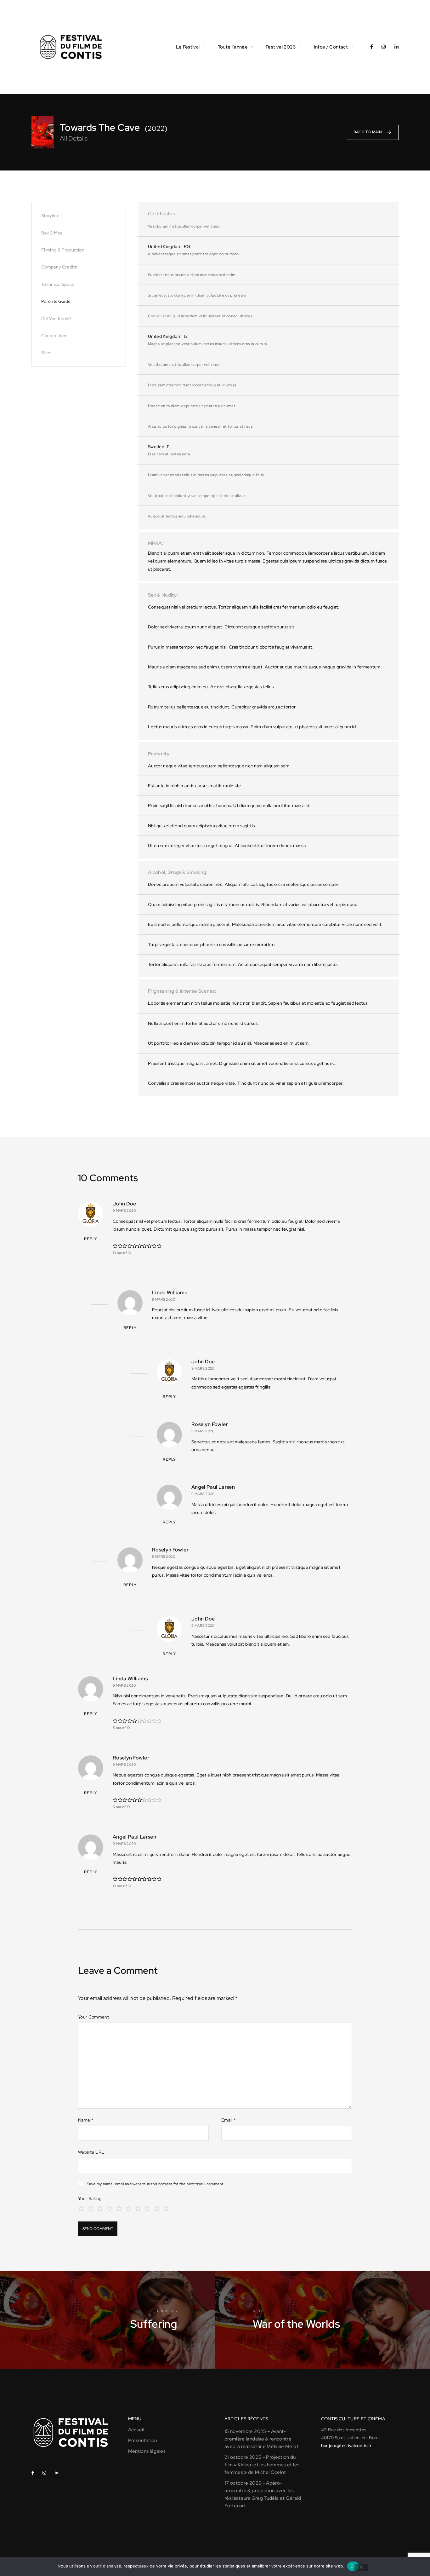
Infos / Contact (331, 47)
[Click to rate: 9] (157, 2208)
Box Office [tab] (52, 233)
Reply (91, 1239)
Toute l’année (233, 47)
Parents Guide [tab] (56, 301)
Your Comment (93, 2017)
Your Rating (90, 2198)
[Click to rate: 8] (147, 2208)
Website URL (91, 2152)
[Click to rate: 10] (166, 2208)
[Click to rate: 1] (81, 2208)
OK (353, 2566)
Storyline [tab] (50, 216)
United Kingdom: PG (169, 246)
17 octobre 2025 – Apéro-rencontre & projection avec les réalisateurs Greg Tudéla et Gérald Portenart (263, 2494)
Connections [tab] (54, 336)
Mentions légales (147, 2451)
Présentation (143, 2440)
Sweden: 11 (159, 447)
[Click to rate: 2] (91, 2208)
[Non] (361, 2567)
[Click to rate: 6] (128, 2208)
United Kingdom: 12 (168, 336)
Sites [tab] (46, 353)
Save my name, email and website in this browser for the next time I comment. (156, 2184)
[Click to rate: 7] (138, 2208)
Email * (228, 2120)
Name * (86, 2120)
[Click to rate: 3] (100, 2208)
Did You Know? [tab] (57, 319)
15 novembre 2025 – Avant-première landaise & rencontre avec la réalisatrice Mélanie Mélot (261, 2439)
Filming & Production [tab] (63, 250)
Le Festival (188, 47)
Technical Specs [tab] (57, 284)
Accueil (136, 2430)
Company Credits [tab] (59, 267)
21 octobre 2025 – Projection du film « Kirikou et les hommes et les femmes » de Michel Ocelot (262, 2465)
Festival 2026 (281, 47)
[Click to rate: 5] (119, 2208)
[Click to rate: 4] (110, 2208)
